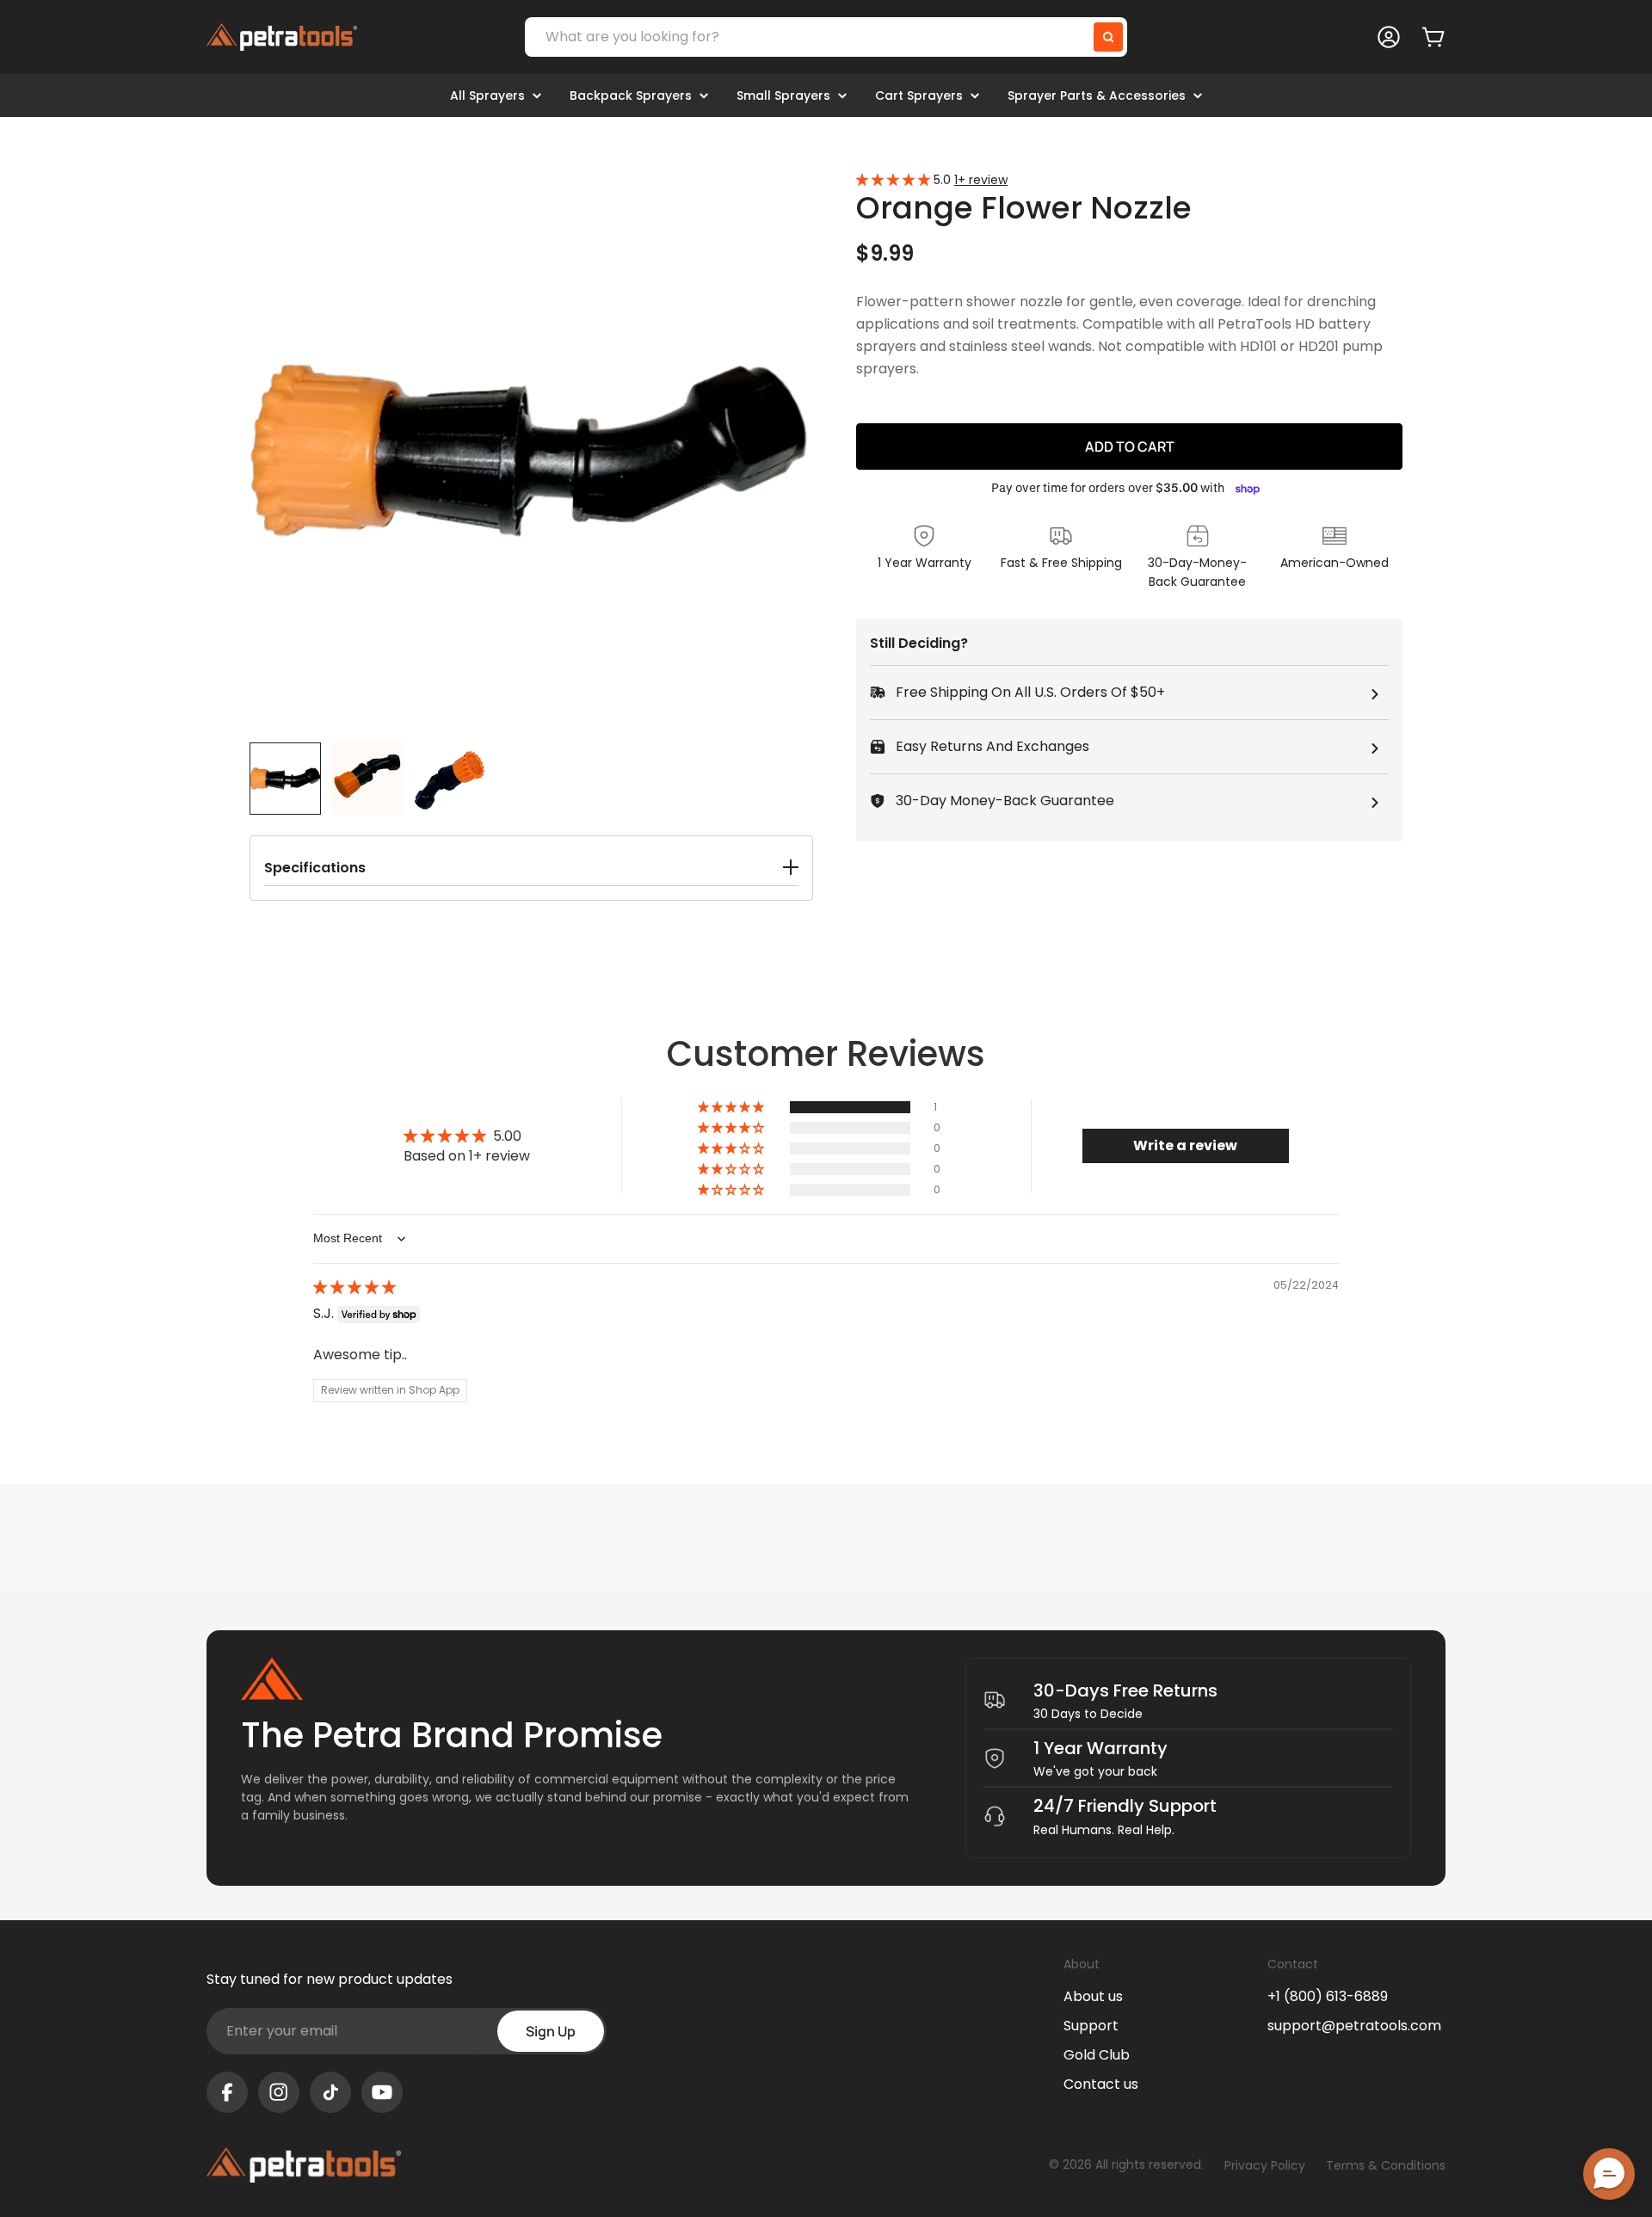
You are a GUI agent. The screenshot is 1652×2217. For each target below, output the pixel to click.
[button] (531, 868)
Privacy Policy (1265, 2165)
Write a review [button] (1185, 1145)
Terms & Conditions (1386, 2165)
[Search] (1108, 37)
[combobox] (826, 37)
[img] (354, 1287)
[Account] (1389, 37)
